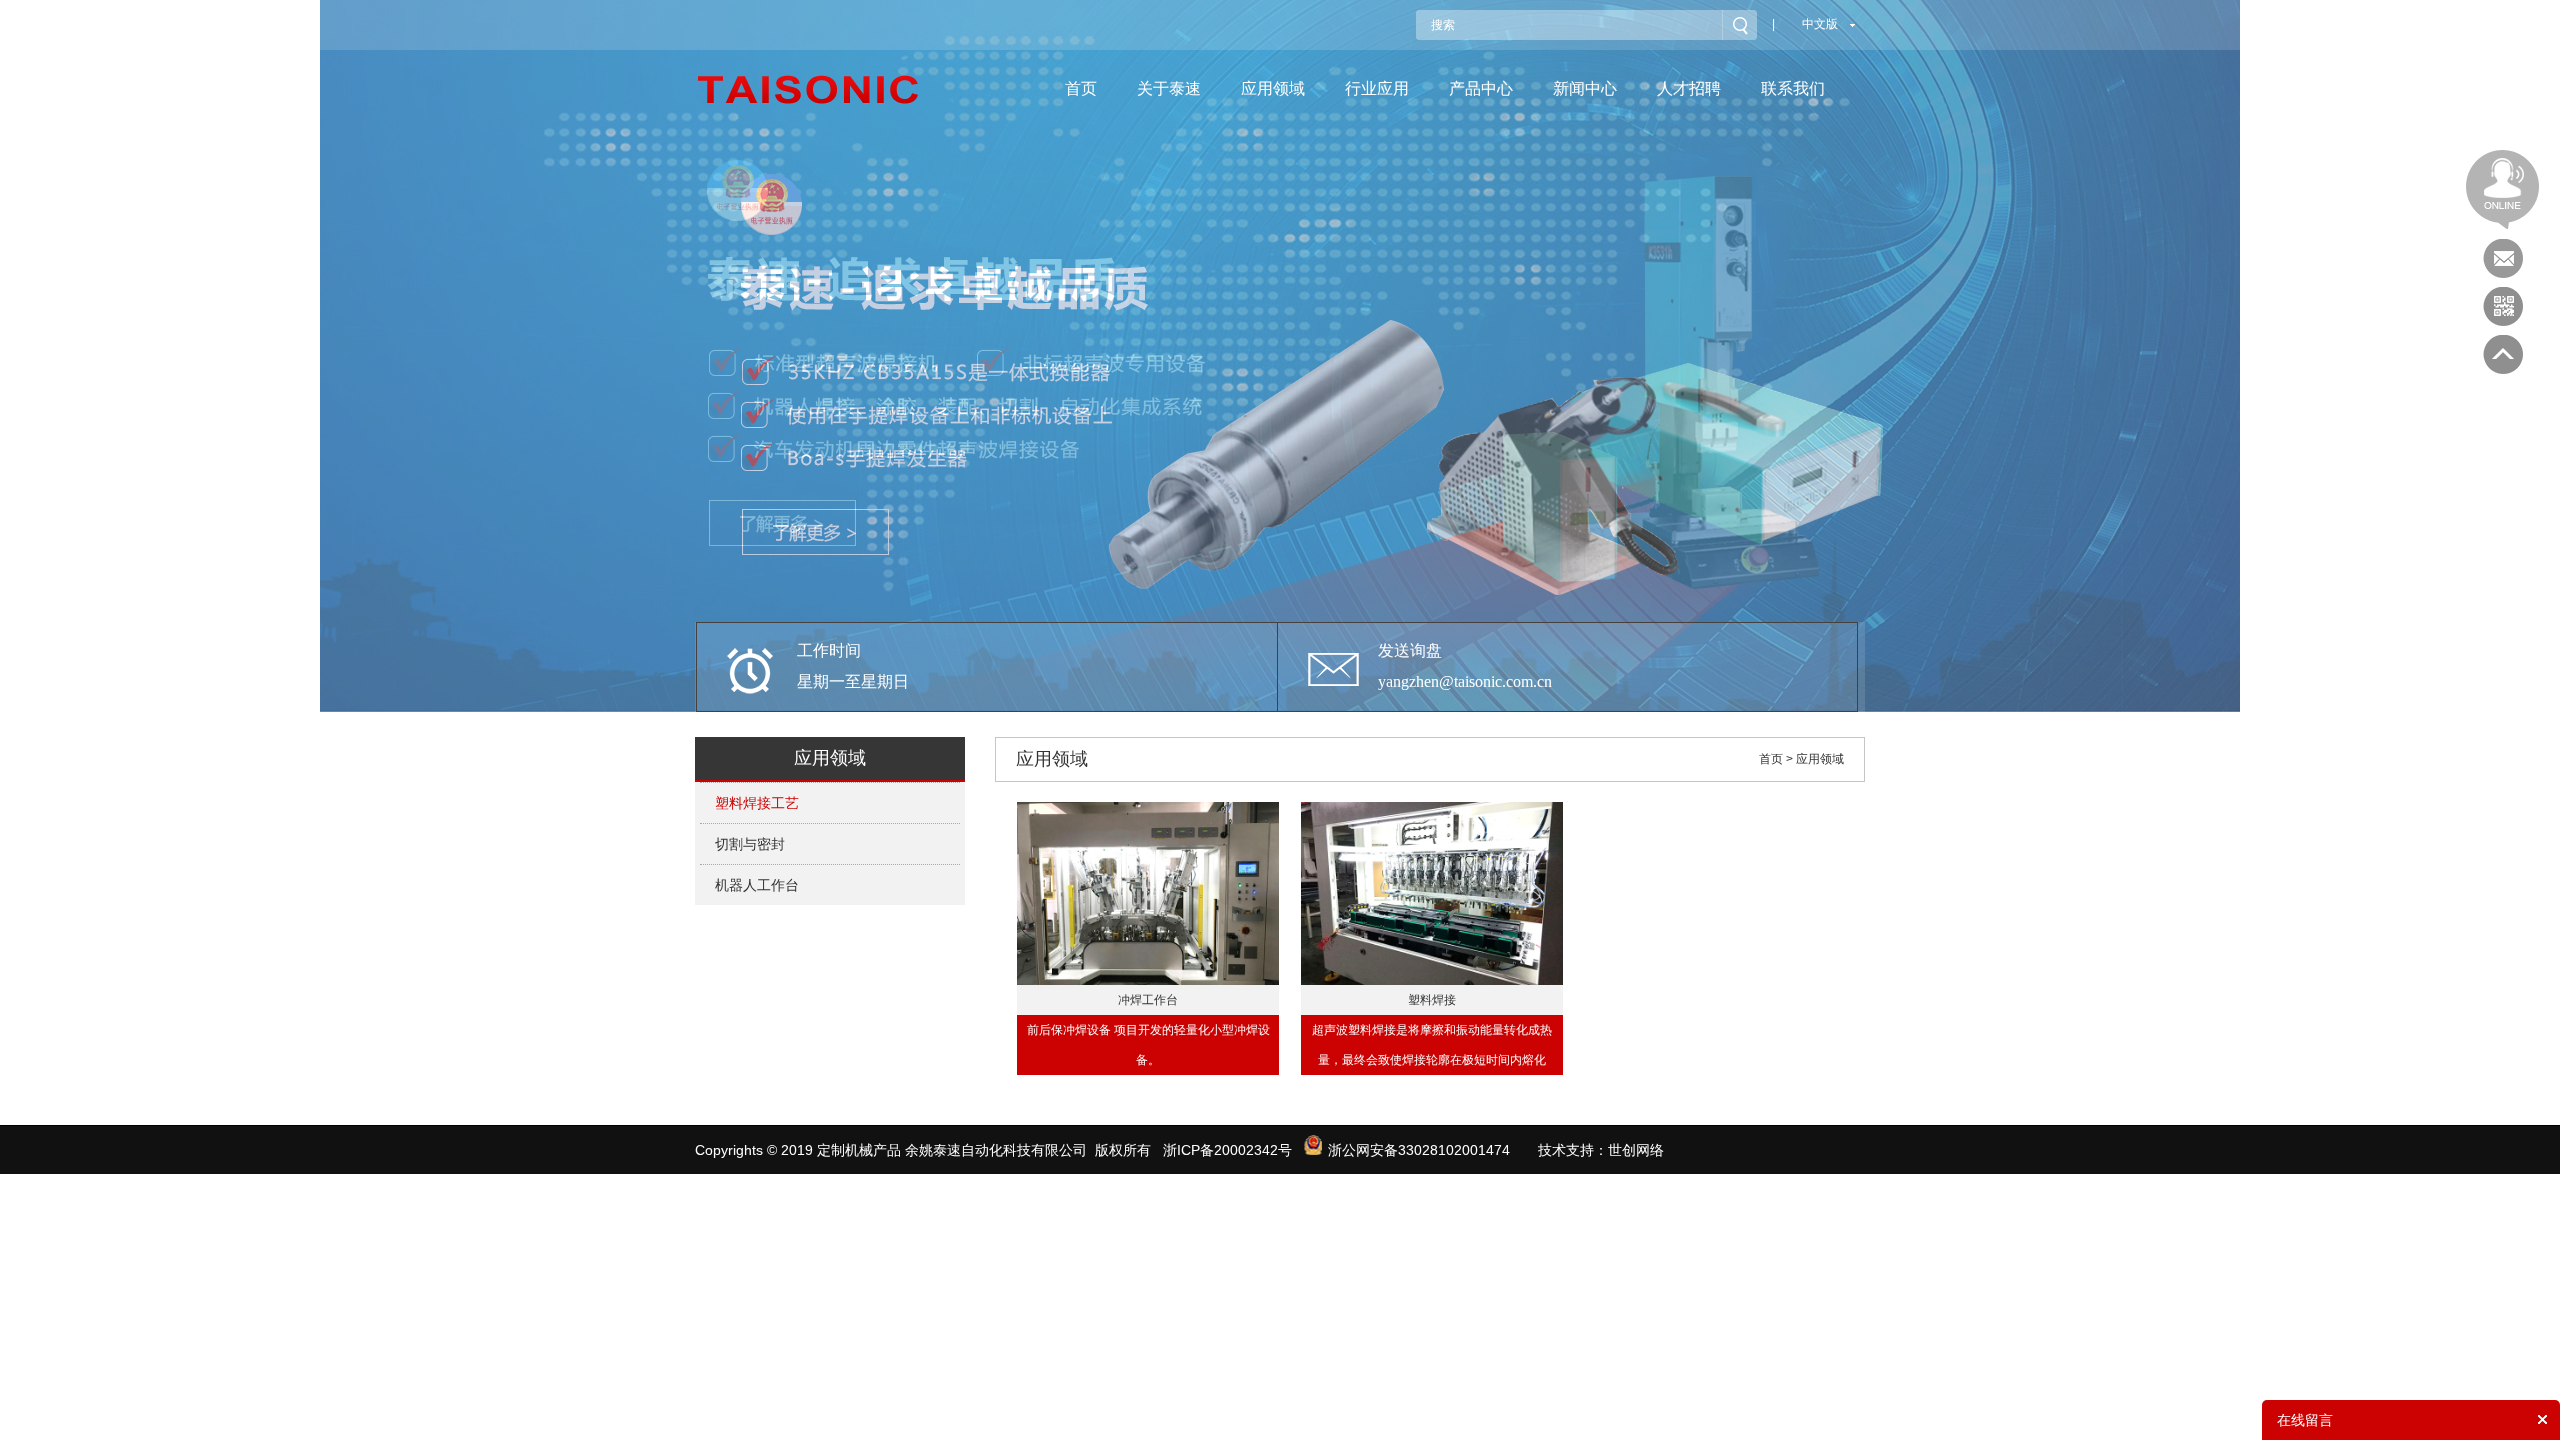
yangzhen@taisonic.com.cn (1465, 681)
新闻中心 (1585, 88)
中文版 (1820, 24)
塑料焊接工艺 (757, 803)
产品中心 (1481, 88)
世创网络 (1636, 1150)
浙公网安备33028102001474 (1419, 1150)
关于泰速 (1169, 88)
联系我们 (1793, 88)
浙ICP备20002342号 (1227, 1150)
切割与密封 (750, 844)
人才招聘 (1689, 88)
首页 (1081, 88)
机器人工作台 (757, 885)
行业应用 (1377, 88)
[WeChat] (2503, 307)
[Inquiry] (2503, 259)
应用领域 (1273, 88)
